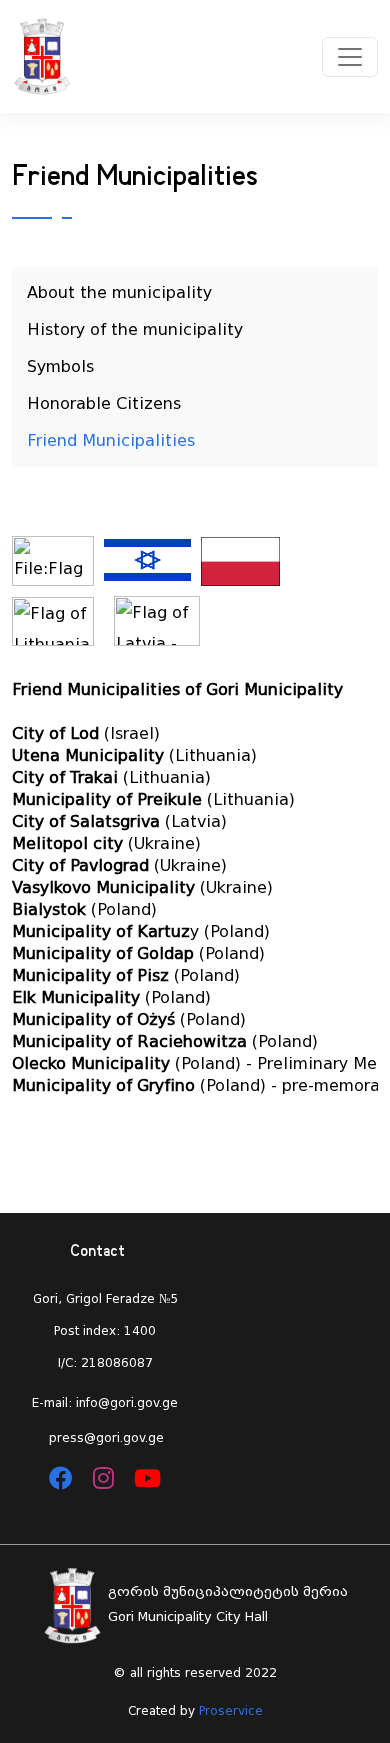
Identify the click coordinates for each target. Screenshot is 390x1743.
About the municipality (119, 292)
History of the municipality (135, 329)
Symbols (60, 366)
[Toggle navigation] (350, 57)
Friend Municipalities (111, 440)
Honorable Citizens (104, 403)
